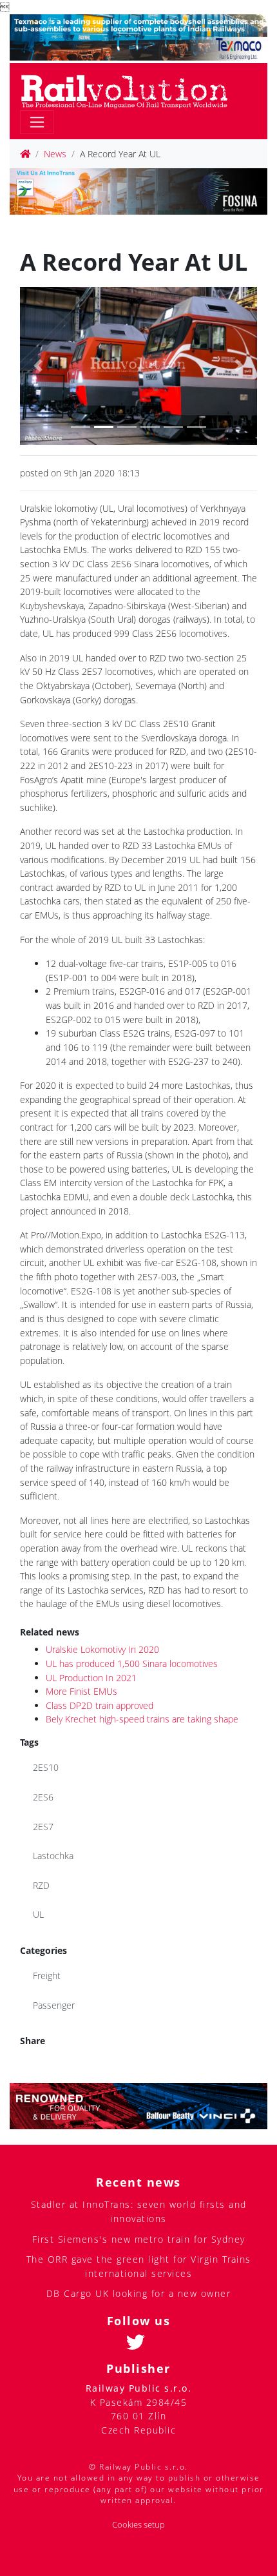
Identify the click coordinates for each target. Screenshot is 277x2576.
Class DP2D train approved (100, 1705)
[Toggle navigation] (37, 122)
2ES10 (46, 1767)
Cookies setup (138, 2525)
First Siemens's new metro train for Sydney (139, 2239)
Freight (47, 1976)
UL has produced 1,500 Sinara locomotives (132, 1664)
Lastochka (53, 1856)
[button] (38, 366)
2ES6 (43, 1797)
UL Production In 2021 (91, 1678)
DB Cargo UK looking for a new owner (139, 2293)
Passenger (54, 2005)
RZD (41, 1885)
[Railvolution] (131, 89)
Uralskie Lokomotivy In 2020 (102, 1649)
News (55, 154)
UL (38, 1914)
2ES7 (43, 1827)
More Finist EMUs (81, 1691)
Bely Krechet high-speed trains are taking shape (142, 1719)
